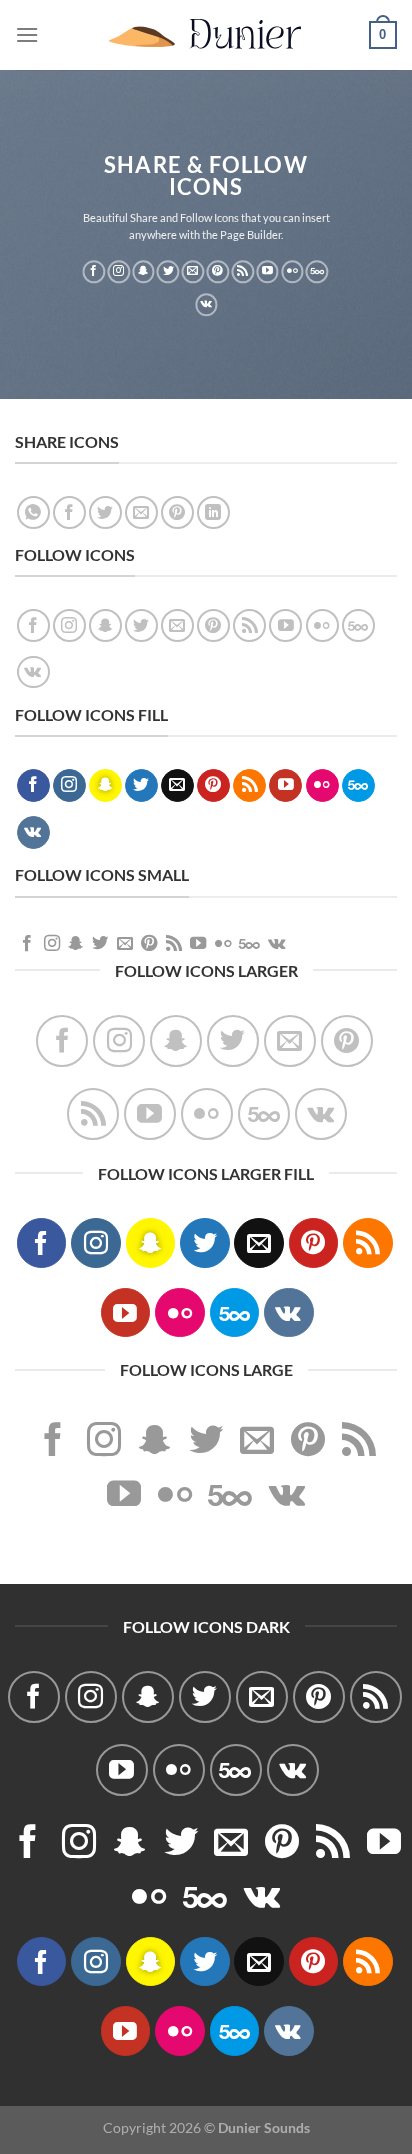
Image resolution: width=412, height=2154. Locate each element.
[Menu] (27, 34)
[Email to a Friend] (141, 512)
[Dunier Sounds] (206, 35)
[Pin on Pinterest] (177, 512)
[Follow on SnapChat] (143, 272)
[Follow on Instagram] (118, 272)
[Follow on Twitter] (168, 272)
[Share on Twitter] (105, 512)
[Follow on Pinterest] (218, 272)
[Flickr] (292, 272)
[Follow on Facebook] (93, 272)
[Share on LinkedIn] (213, 512)
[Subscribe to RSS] (242, 272)
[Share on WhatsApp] (33, 512)
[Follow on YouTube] (267, 272)
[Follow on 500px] (317, 272)
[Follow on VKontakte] (206, 305)
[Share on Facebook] (69, 512)
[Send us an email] (193, 272)
